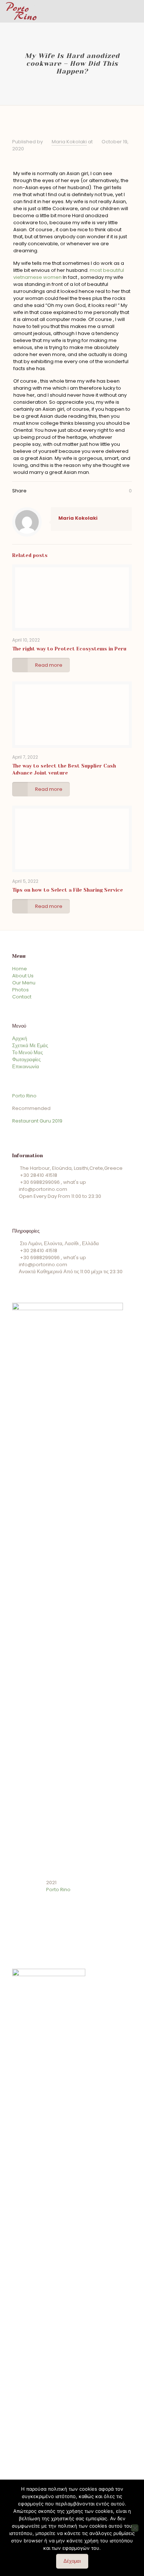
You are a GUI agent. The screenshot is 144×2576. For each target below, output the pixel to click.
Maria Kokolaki (69, 142)
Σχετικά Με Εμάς (30, 1046)
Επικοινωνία (26, 1067)
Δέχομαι (72, 2561)
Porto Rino (24, 1096)
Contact (22, 997)
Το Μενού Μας (28, 1053)
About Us (23, 976)
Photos (20, 990)
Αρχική (20, 1038)
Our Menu (24, 983)
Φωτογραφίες (26, 1060)
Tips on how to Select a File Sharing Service (68, 890)
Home (20, 969)
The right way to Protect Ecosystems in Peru (69, 649)
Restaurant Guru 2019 (37, 1121)
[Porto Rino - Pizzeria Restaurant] (21, 11)
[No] (135, 2528)
